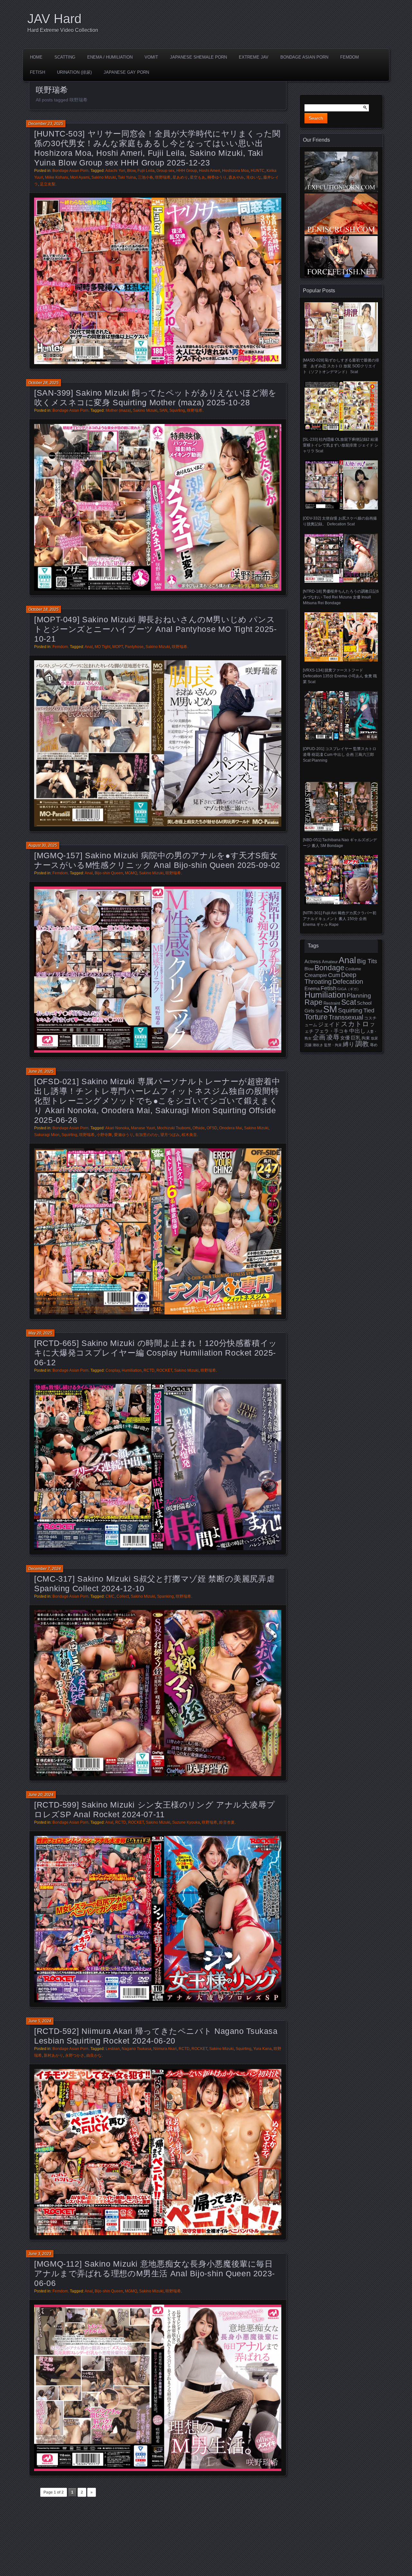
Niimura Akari (165, 2049)
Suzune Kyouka (186, 1822)
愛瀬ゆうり (124, 1135)
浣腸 (308, 1045)
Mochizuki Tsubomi (174, 1128)
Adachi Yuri (115, 171)
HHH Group (187, 171)
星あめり (180, 177)
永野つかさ (75, 2055)
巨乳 (356, 1038)
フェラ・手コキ (331, 1031)
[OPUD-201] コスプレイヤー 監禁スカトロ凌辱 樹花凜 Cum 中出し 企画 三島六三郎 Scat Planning (340, 755)
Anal (89, 647)
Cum (334, 975)
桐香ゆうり (217, 177)
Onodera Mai (231, 1128)
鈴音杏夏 (227, 1822)
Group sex (165, 171)
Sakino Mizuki (104, 177)
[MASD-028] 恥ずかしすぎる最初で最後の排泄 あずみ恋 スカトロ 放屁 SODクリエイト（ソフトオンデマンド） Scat (341, 366)
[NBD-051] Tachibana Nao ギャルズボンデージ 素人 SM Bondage (340, 843)
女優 (345, 1038)
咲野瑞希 (163, 177)
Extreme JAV (254, 57)
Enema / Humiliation (110, 57)
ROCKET (164, 1370)
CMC (110, 1596)
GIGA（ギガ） (349, 989)
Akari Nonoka (117, 1128)
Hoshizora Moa (235, 171)
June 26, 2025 (41, 1071)
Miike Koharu (57, 177)
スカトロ (355, 1024)
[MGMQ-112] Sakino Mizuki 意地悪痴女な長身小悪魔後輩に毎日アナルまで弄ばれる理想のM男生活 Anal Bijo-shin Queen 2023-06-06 (154, 2273)
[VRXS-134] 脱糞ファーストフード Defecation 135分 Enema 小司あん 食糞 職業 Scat (340, 676)
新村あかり (53, 2055)
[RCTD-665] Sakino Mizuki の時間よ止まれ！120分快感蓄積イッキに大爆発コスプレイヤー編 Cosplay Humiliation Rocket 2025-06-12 (156, 1353)
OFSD (212, 1128)
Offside (199, 1128)
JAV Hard (54, 19)
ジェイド (329, 1025)
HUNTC (258, 171)
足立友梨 (48, 184)
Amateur (330, 962)
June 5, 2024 (40, 2021)
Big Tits (367, 961)
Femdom (350, 57)
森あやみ (236, 177)
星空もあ (198, 177)
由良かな (94, 2055)
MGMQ (131, 873)
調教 (362, 1044)
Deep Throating (330, 978)
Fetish (37, 72)
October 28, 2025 (43, 383)
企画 (319, 1037)
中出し (357, 1031)
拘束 (366, 1038)
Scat (349, 1002)
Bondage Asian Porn (304, 57)
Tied (369, 1011)
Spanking (165, 1596)
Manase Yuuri (143, 1128)
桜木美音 (189, 1135)
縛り (349, 1044)
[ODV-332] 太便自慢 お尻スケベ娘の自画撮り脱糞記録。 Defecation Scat (340, 521)
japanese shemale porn (198, 57)
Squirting (177, 410)
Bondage (329, 968)
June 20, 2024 (41, 1795)
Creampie (316, 975)
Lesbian (113, 2049)
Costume (353, 969)
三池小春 (145, 177)
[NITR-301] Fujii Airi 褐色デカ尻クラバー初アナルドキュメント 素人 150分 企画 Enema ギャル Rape (340, 919)
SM (330, 1009)
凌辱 (333, 1037)
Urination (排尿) (74, 72)
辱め (374, 1045)
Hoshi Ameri (210, 171)
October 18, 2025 (43, 609)
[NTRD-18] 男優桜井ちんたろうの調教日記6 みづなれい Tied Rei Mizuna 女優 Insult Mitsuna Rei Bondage (341, 597)
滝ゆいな (254, 177)
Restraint (332, 1003)
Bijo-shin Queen (109, 873)
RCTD (149, 1370)
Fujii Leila (146, 171)
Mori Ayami (80, 177)
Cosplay (113, 1370)
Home (36, 57)
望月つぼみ (170, 1135)
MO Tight (103, 647)
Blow (131, 171)
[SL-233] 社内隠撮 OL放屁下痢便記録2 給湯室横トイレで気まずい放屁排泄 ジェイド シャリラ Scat (341, 445)
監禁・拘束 (333, 1045)
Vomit (151, 57)
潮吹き (318, 1045)
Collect (123, 1596)
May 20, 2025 (40, 1333)
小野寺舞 (104, 1135)
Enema (312, 989)
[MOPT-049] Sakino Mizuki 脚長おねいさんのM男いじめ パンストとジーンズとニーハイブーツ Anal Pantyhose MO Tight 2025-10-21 (155, 629)
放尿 (374, 1038)
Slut (319, 1011)
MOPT (118, 647)
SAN (163, 410)
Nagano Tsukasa (136, 2049)
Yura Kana (262, 2049)
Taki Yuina (127, 177)
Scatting (65, 57)
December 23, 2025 (46, 124)
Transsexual (346, 1017)
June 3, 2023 (40, 2254)
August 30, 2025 (43, 845)
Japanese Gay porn (126, 72)
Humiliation (132, 1370)
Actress (313, 962)
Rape (314, 1002)
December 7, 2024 (45, 1569)
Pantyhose (134, 647)
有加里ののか (147, 1135)
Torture (316, 1017)
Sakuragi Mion (47, 1135)
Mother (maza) (118, 410)
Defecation (348, 982)
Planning (359, 996)
